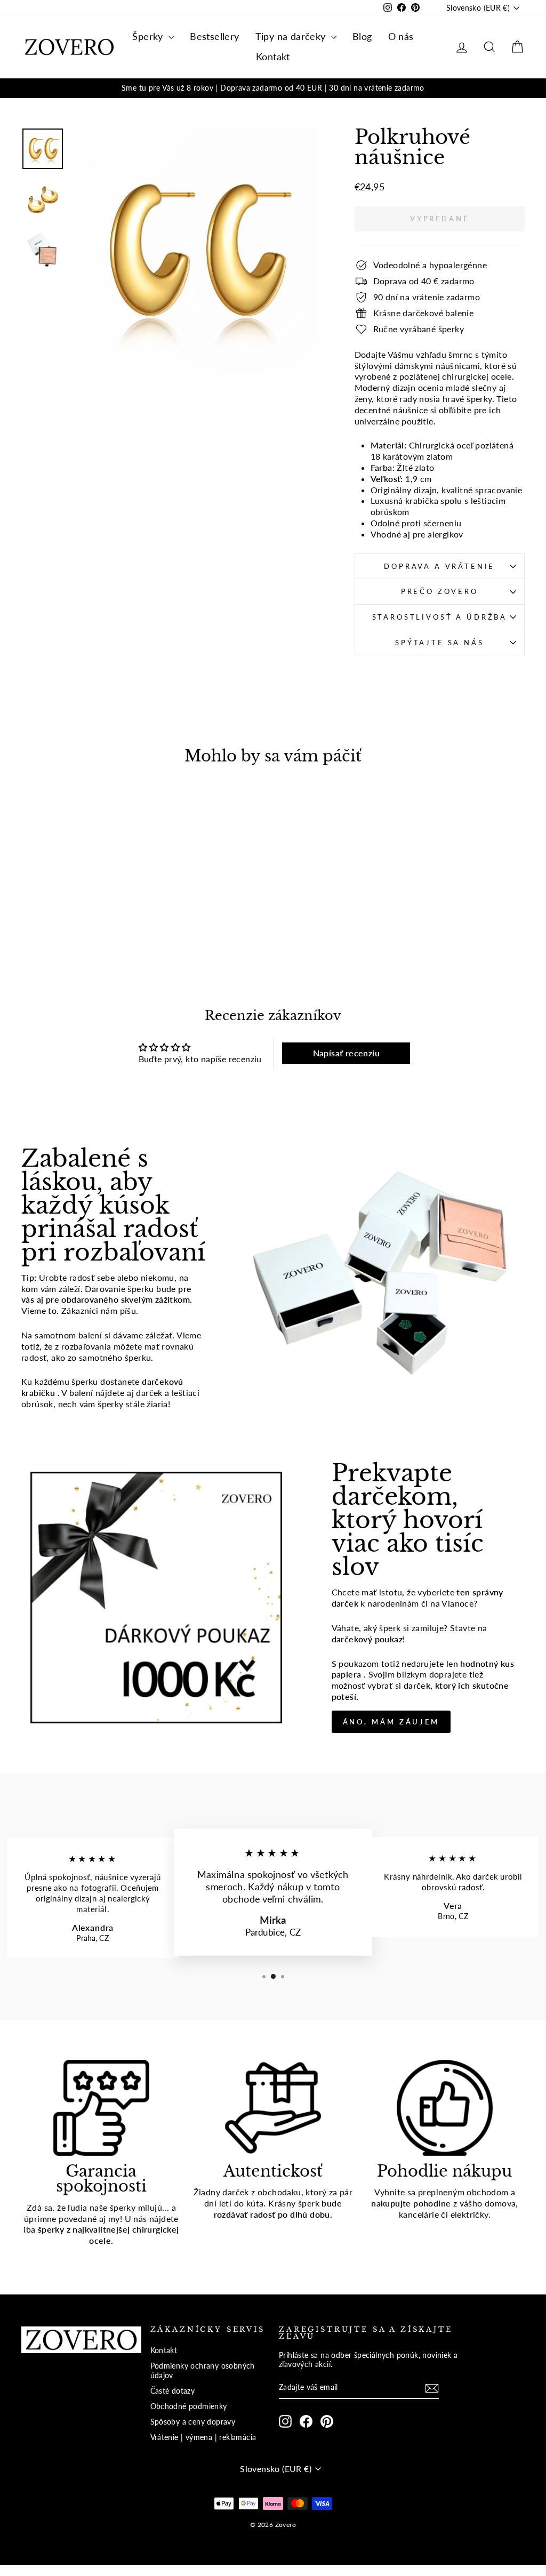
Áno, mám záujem (391, 1722)
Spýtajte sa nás (440, 643)
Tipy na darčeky (292, 36)
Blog (362, 36)
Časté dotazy (173, 2391)
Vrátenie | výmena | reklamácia (203, 2437)
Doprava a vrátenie (439, 566)
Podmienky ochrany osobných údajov (203, 2371)
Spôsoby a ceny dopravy (193, 2422)
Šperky (149, 36)
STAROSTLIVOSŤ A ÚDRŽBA (440, 617)
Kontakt (273, 57)
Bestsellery (214, 36)
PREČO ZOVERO (440, 591)
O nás (401, 36)
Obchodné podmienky (189, 2406)
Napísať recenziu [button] (346, 1053)
